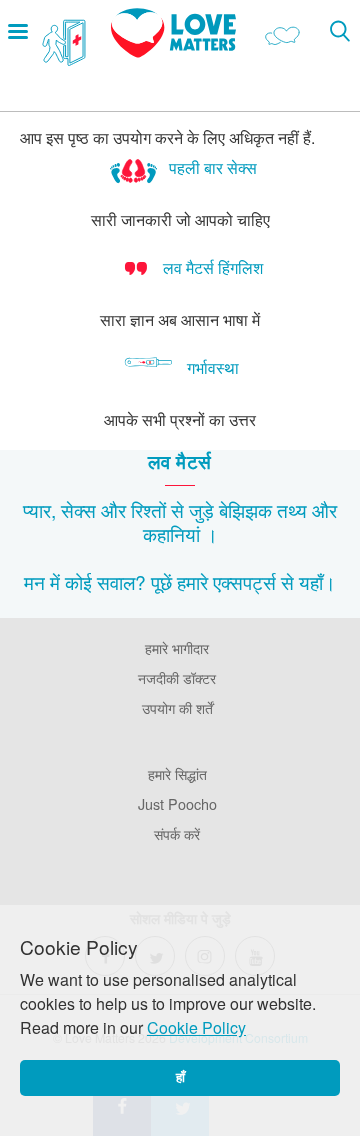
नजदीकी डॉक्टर (177, 677)
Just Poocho (177, 803)
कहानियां (171, 533)
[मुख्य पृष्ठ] (173, 51)
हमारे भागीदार (177, 647)
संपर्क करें (177, 833)
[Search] (339, 30)
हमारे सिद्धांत (177, 773)
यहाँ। (317, 581)
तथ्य (292, 509)
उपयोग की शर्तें (177, 707)
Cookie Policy (196, 1027)
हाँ (180, 1077)
